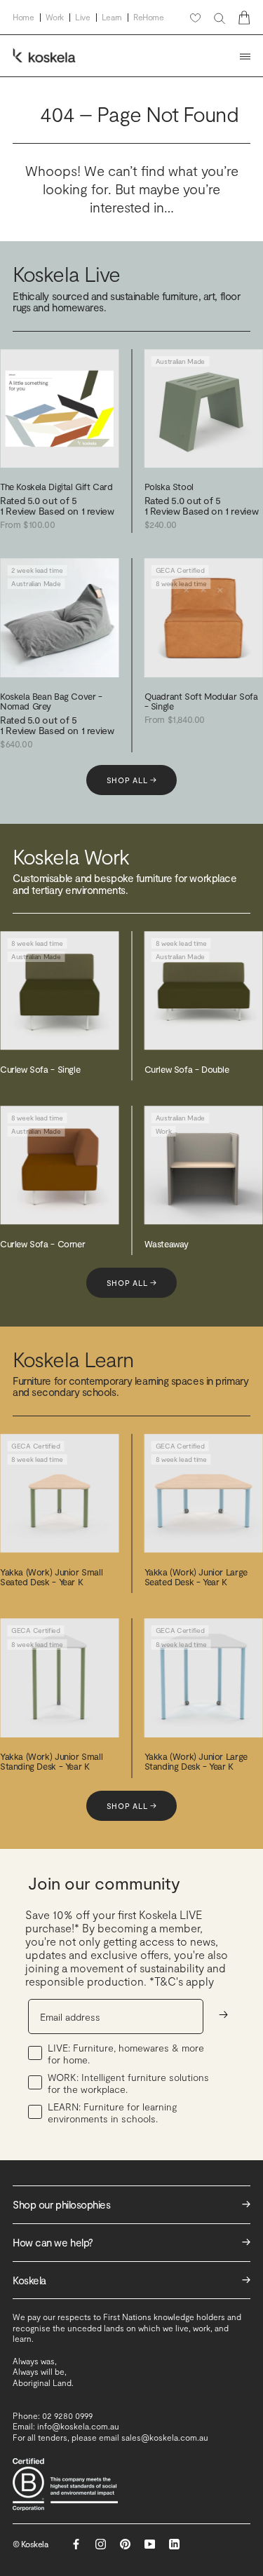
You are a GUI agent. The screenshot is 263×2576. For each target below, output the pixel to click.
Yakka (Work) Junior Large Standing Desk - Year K (196, 1761)
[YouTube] (150, 2544)
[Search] (220, 18)
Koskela (131, 2280)
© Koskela (31, 2544)
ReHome (149, 17)
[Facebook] (76, 2544)
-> (223, 2014)
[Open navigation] (245, 56)
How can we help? (131, 2242)
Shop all (132, 780)
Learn (112, 17)
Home (23, 17)
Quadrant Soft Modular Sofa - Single (201, 701)
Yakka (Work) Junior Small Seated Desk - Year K (51, 1577)
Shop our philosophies (131, 2204)
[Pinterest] (125, 2544)
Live (83, 17)
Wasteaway (167, 1244)
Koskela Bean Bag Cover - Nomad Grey (51, 701)
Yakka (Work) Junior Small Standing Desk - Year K (51, 1761)
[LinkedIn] (174, 2544)
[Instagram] (101, 2544)
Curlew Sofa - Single (40, 1069)
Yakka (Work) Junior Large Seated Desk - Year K (196, 1577)
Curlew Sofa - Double (187, 1069)
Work (55, 17)
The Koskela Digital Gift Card (56, 487)
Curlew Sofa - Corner (42, 1244)
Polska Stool (169, 487)
